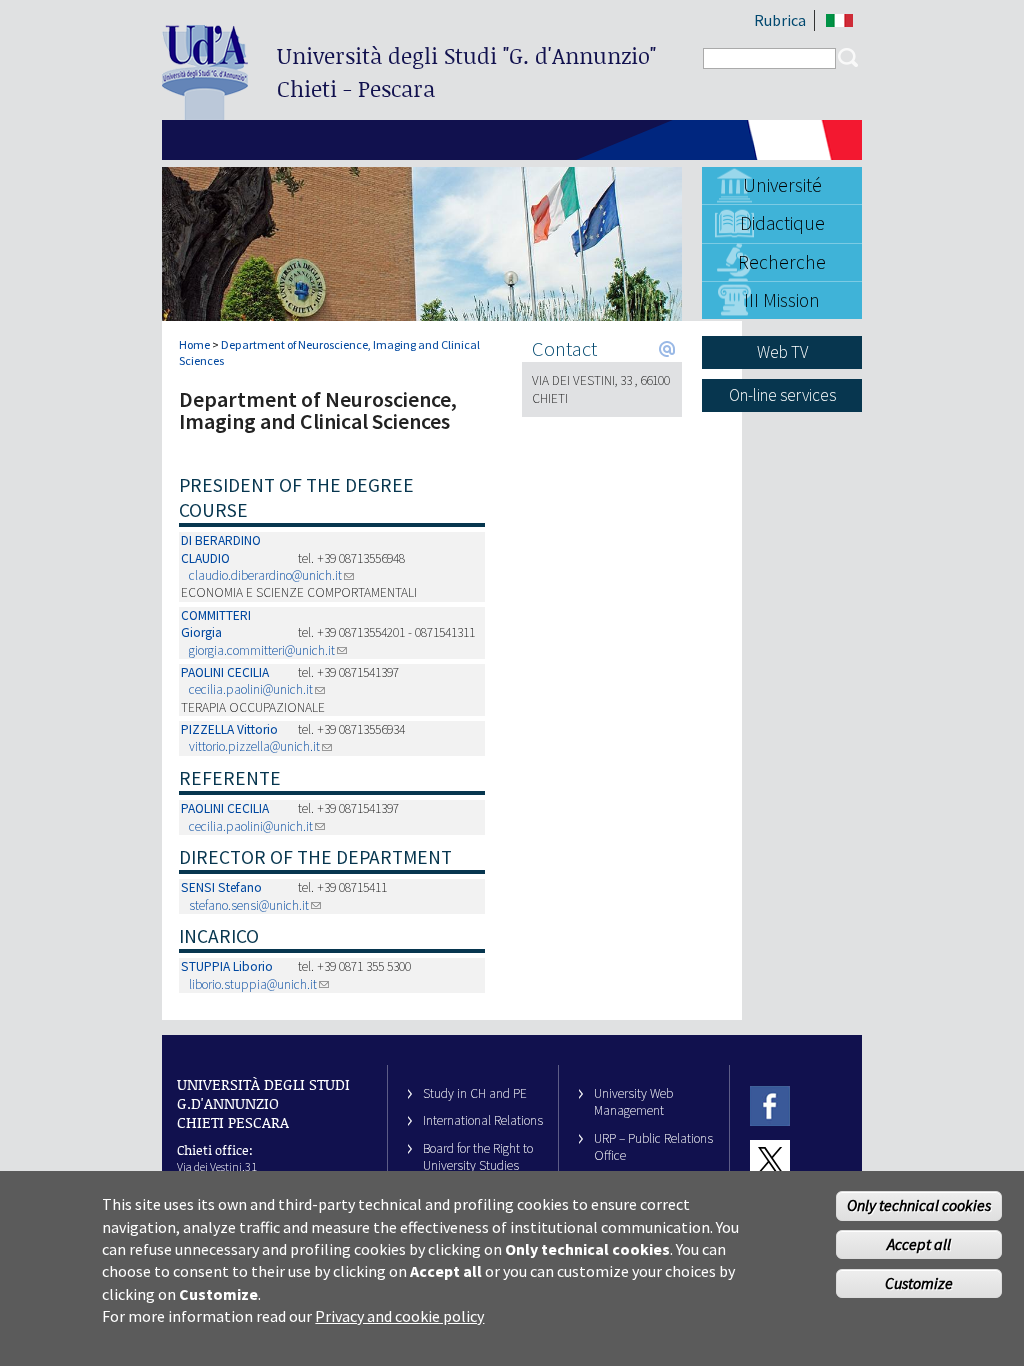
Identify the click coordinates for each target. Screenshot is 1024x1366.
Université (782, 185)
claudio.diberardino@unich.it (265, 575)
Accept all (919, 1244)
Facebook (770, 1106)
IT (839, 20)
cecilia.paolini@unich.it (251, 689)
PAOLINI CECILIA (225, 672)
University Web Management (633, 1102)
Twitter (770, 1159)
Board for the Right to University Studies (478, 1157)
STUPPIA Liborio (227, 966)
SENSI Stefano (221, 887)
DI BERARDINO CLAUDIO (221, 549)
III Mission (782, 300)
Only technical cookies (919, 1205)
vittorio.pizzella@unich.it (254, 746)
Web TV (782, 352)
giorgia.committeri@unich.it (262, 650)
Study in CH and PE (475, 1093)
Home (194, 344)
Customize (919, 1283)
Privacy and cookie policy (399, 1316)
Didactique (782, 223)
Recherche (782, 262)
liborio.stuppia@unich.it (253, 984)
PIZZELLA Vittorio (229, 729)
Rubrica (780, 20)
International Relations (483, 1120)
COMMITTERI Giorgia (216, 624)
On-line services (782, 395)
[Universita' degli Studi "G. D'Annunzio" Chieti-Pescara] (205, 111)
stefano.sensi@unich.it (249, 905)
